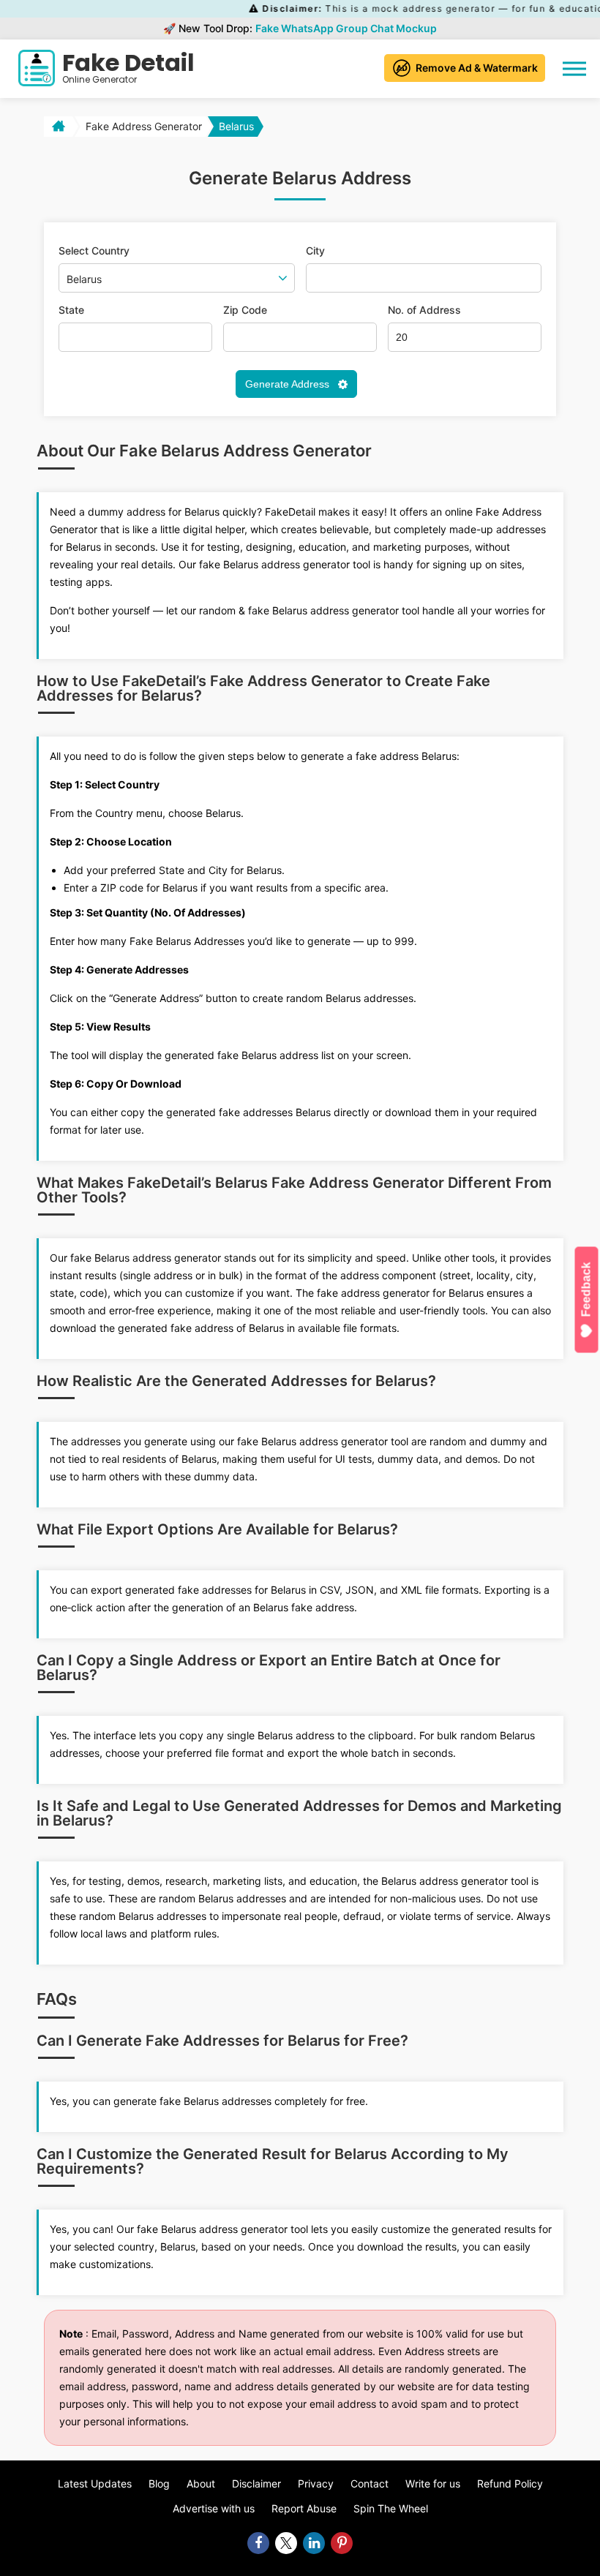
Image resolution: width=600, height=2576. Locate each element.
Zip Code (245, 310)
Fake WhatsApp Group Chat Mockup (346, 28)
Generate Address (289, 384)
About (201, 2483)
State (71, 310)
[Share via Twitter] (286, 2543)
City (315, 251)
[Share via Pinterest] (342, 2543)
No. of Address (424, 310)
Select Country (94, 251)
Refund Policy (510, 2483)
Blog (159, 2483)
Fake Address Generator (144, 126)
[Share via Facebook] (258, 2543)
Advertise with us (214, 2508)
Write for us (433, 2483)
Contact (370, 2483)
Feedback (586, 1290)
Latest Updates (95, 2483)
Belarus (236, 126)
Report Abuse (304, 2508)
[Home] (57, 127)
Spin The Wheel (391, 2508)
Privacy (316, 2483)
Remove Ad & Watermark (477, 68)
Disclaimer (256, 2483)
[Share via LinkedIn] (314, 2543)
